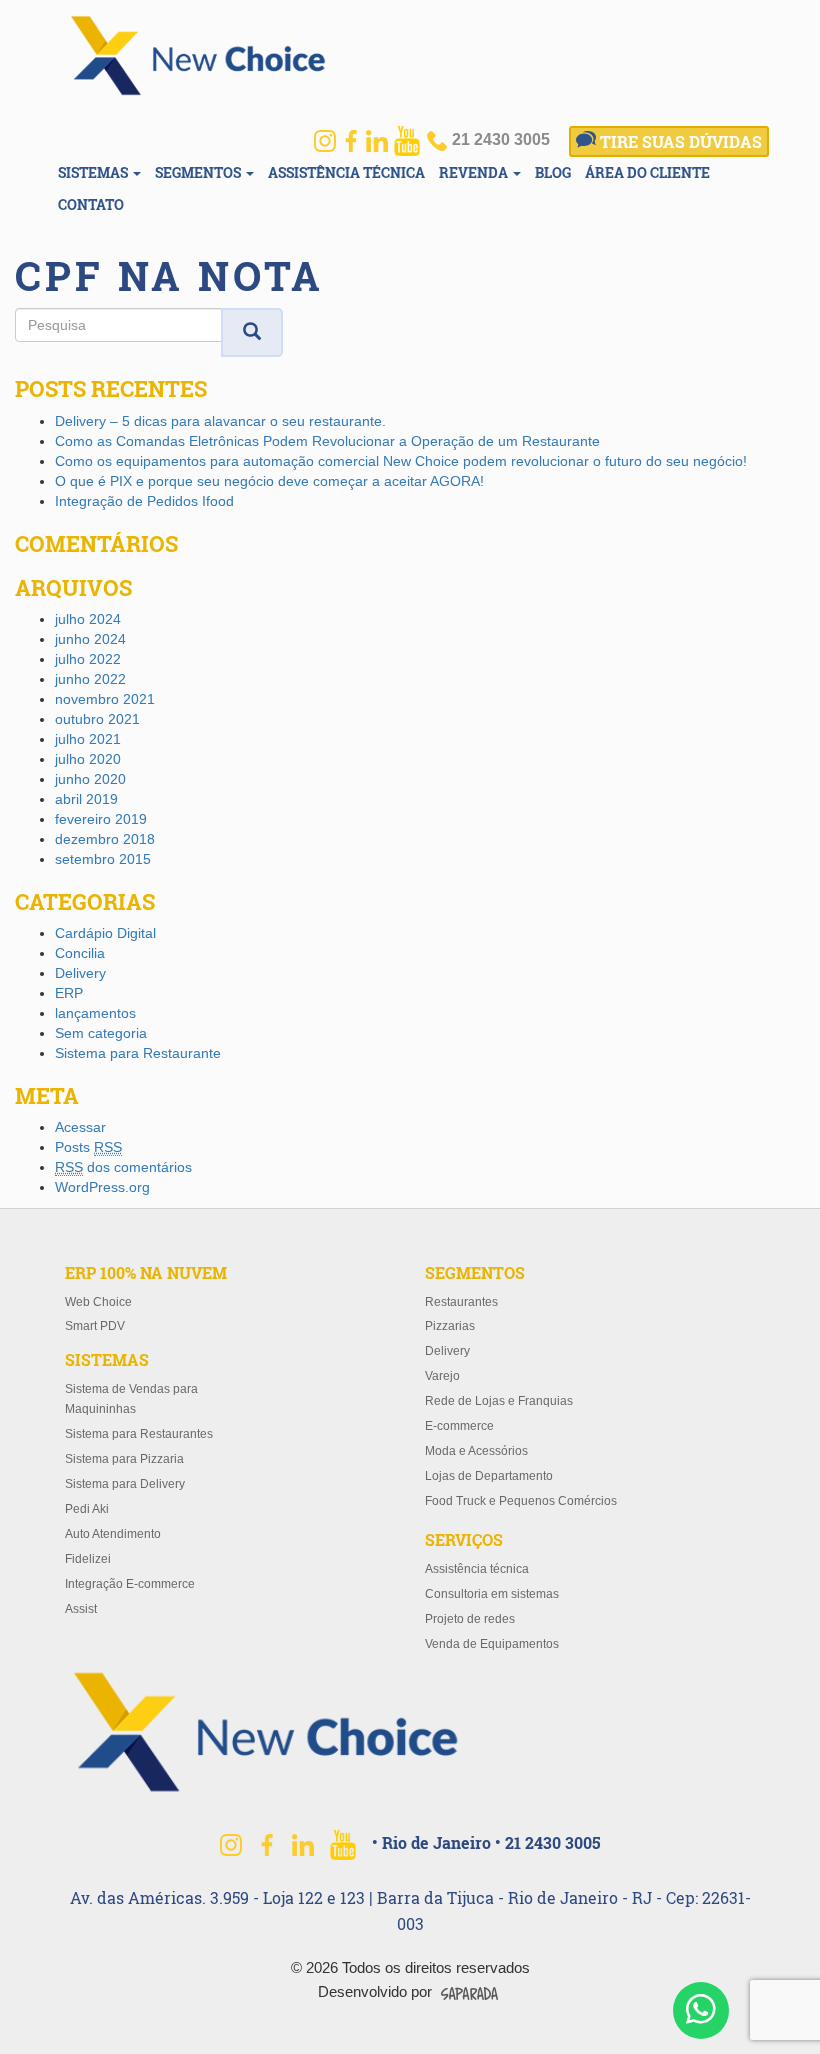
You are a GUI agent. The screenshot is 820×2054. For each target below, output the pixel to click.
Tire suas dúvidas (679, 141)
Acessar (80, 1127)
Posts (88, 1147)
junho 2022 (90, 679)
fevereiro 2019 (101, 819)
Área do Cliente (647, 172)
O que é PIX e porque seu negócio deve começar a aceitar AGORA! (269, 481)
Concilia (80, 953)
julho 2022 (88, 659)
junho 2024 (90, 639)
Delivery (80, 973)
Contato (91, 204)
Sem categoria (101, 1033)
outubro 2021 (97, 719)
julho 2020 (88, 759)
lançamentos (95, 1013)
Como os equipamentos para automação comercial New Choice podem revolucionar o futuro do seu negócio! (401, 461)
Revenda (475, 172)
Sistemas (94, 172)
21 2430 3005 (499, 139)
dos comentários (123, 1167)
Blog (553, 172)
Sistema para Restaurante (138, 1053)
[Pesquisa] (252, 333)
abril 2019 (86, 799)
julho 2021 (88, 739)
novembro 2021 (105, 699)
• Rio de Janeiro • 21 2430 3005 (486, 1842)
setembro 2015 (103, 859)
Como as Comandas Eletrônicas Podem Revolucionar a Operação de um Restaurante (327, 441)
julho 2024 (88, 619)
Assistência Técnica (346, 172)
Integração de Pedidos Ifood (144, 501)
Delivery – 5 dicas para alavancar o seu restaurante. (220, 421)
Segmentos (199, 172)
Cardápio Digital (105, 933)
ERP (69, 993)
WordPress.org (102, 1187)
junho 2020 (90, 779)
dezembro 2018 (105, 839)
